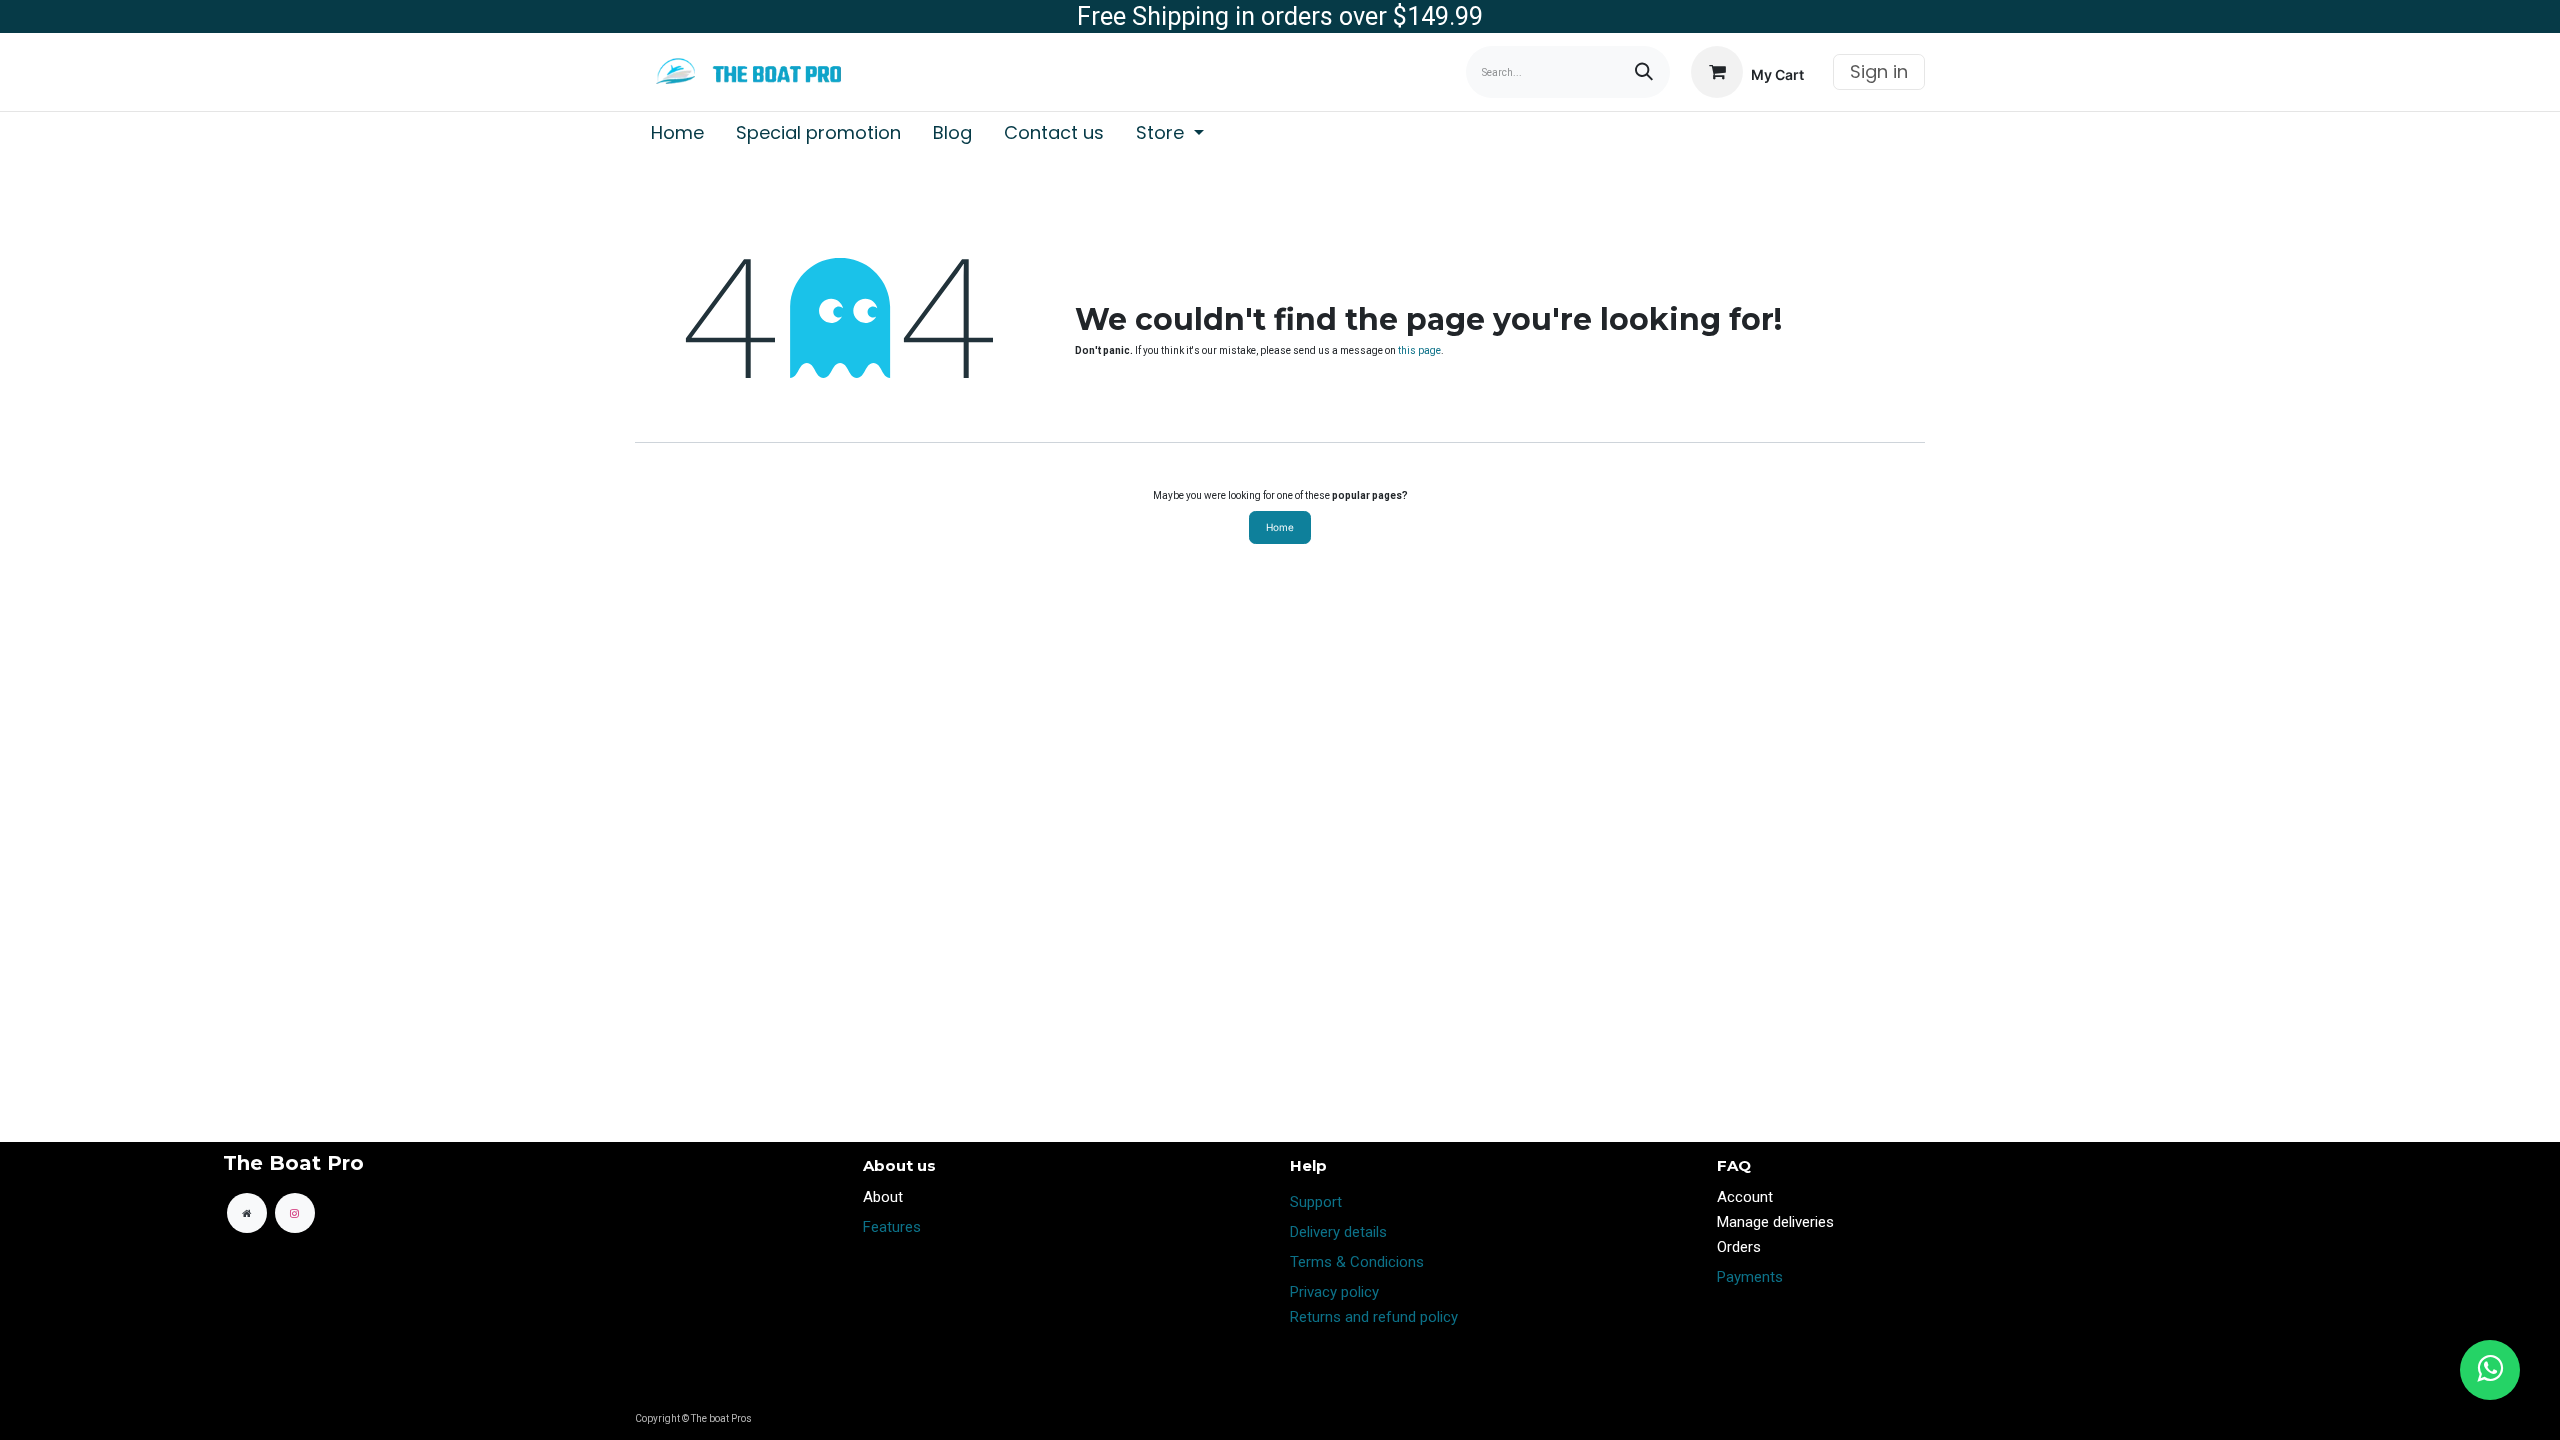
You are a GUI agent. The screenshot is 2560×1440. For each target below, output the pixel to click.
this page (1419, 350)
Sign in (1879, 71)
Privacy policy (1334, 1292)
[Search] (1644, 72)
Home (1280, 527)
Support (1316, 1202)
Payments (1750, 1277)
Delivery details (1338, 1232)
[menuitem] (677, 133)
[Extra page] (247, 1213)
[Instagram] (295, 1213)
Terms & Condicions (1357, 1262)
